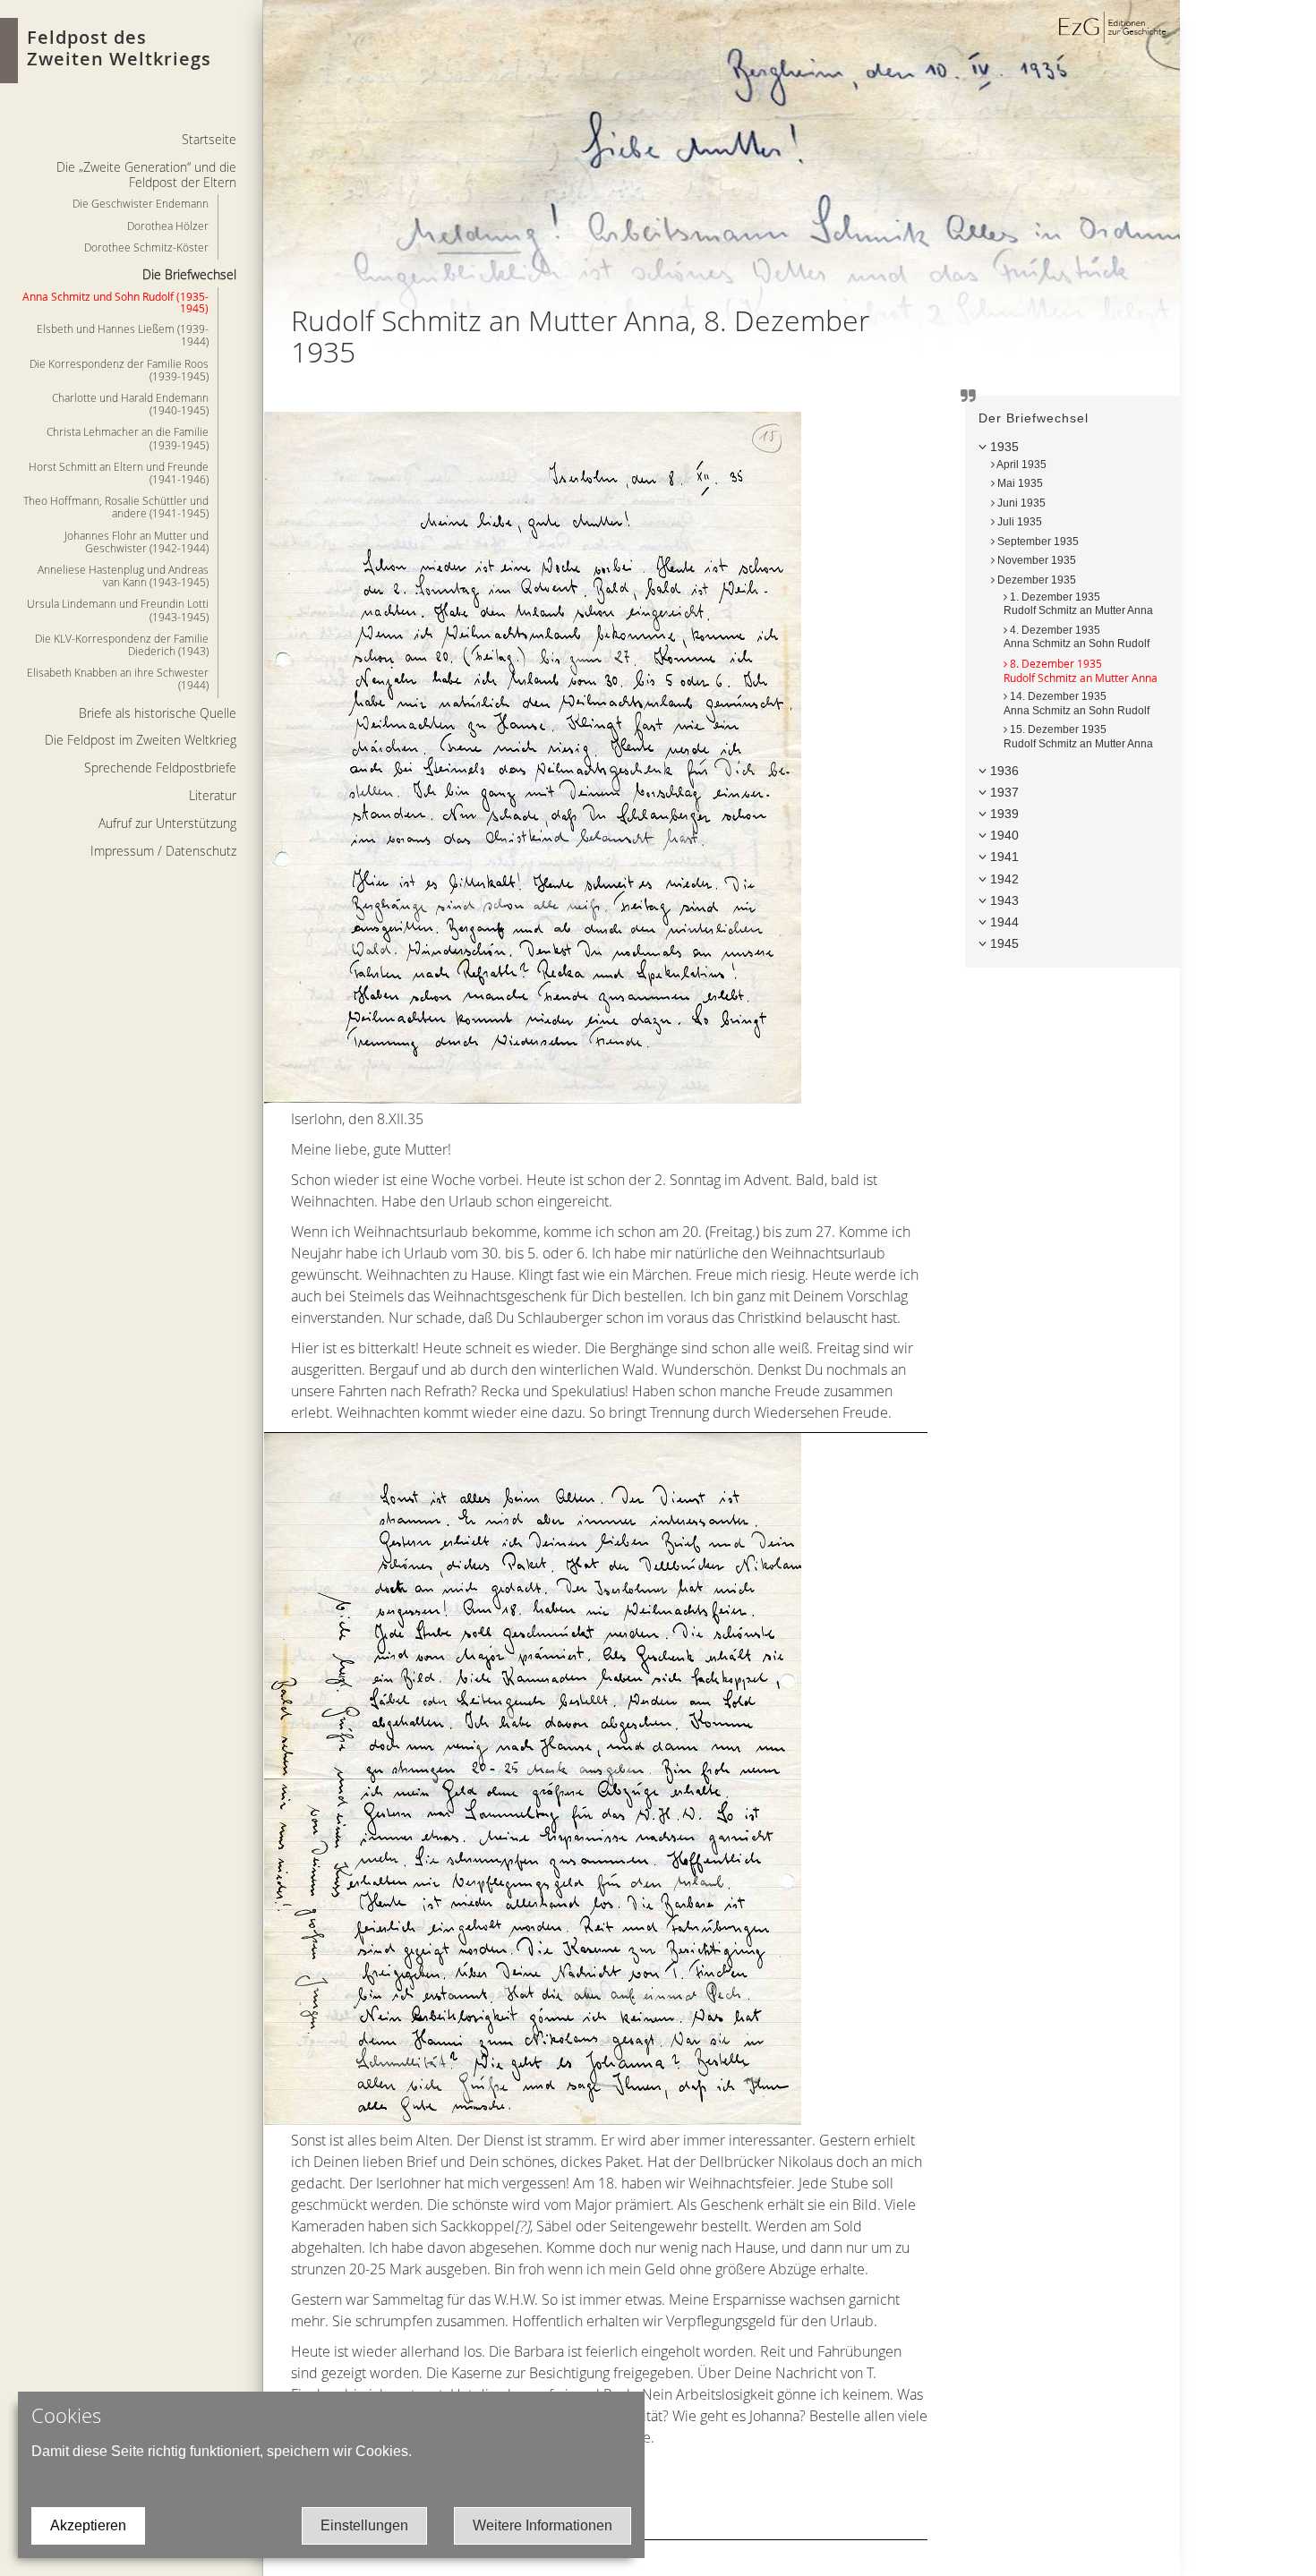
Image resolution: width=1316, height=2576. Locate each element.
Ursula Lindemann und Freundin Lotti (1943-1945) (118, 610)
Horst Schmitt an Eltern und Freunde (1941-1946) (119, 473)
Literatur (213, 795)
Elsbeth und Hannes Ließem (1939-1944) (123, 335)
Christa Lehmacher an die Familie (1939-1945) (128, 438)
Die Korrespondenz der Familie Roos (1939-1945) (119, 370)
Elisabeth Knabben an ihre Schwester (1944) (118, 678)
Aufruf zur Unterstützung (167, 823)
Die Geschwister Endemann (141, 203)
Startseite (209, 139)
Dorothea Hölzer (168, 226)
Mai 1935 (1019, 483)
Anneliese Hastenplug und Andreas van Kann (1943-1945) (123, 576)
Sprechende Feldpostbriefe (160, 768)
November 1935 (1035, 560)
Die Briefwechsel (189, 274)
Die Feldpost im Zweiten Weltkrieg (141, 740)
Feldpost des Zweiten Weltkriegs (119, 48)
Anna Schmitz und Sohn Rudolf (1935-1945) (115, 302)
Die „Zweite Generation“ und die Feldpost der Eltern (146, 175)
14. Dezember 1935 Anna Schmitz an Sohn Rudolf (1077, 704)
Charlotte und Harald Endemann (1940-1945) (130, 404)
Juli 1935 (1018, 522)
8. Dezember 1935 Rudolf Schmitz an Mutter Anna (1081, 670)
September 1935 (1037, 542)
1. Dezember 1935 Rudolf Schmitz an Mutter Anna (1078, 604)
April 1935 (1021, 465)
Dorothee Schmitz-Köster (146, 247)
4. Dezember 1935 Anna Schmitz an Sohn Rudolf (1077, 637)
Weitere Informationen (543, 2525)
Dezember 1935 (1035, 580)
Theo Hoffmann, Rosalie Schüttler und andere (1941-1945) (116, 507)
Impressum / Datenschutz (163, 851)
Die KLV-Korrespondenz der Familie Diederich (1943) (122, 644)
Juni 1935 (1020, 503)
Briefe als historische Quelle (158, 713)
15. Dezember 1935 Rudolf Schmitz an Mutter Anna (1078, 737)
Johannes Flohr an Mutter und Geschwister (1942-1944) (137, 542)
